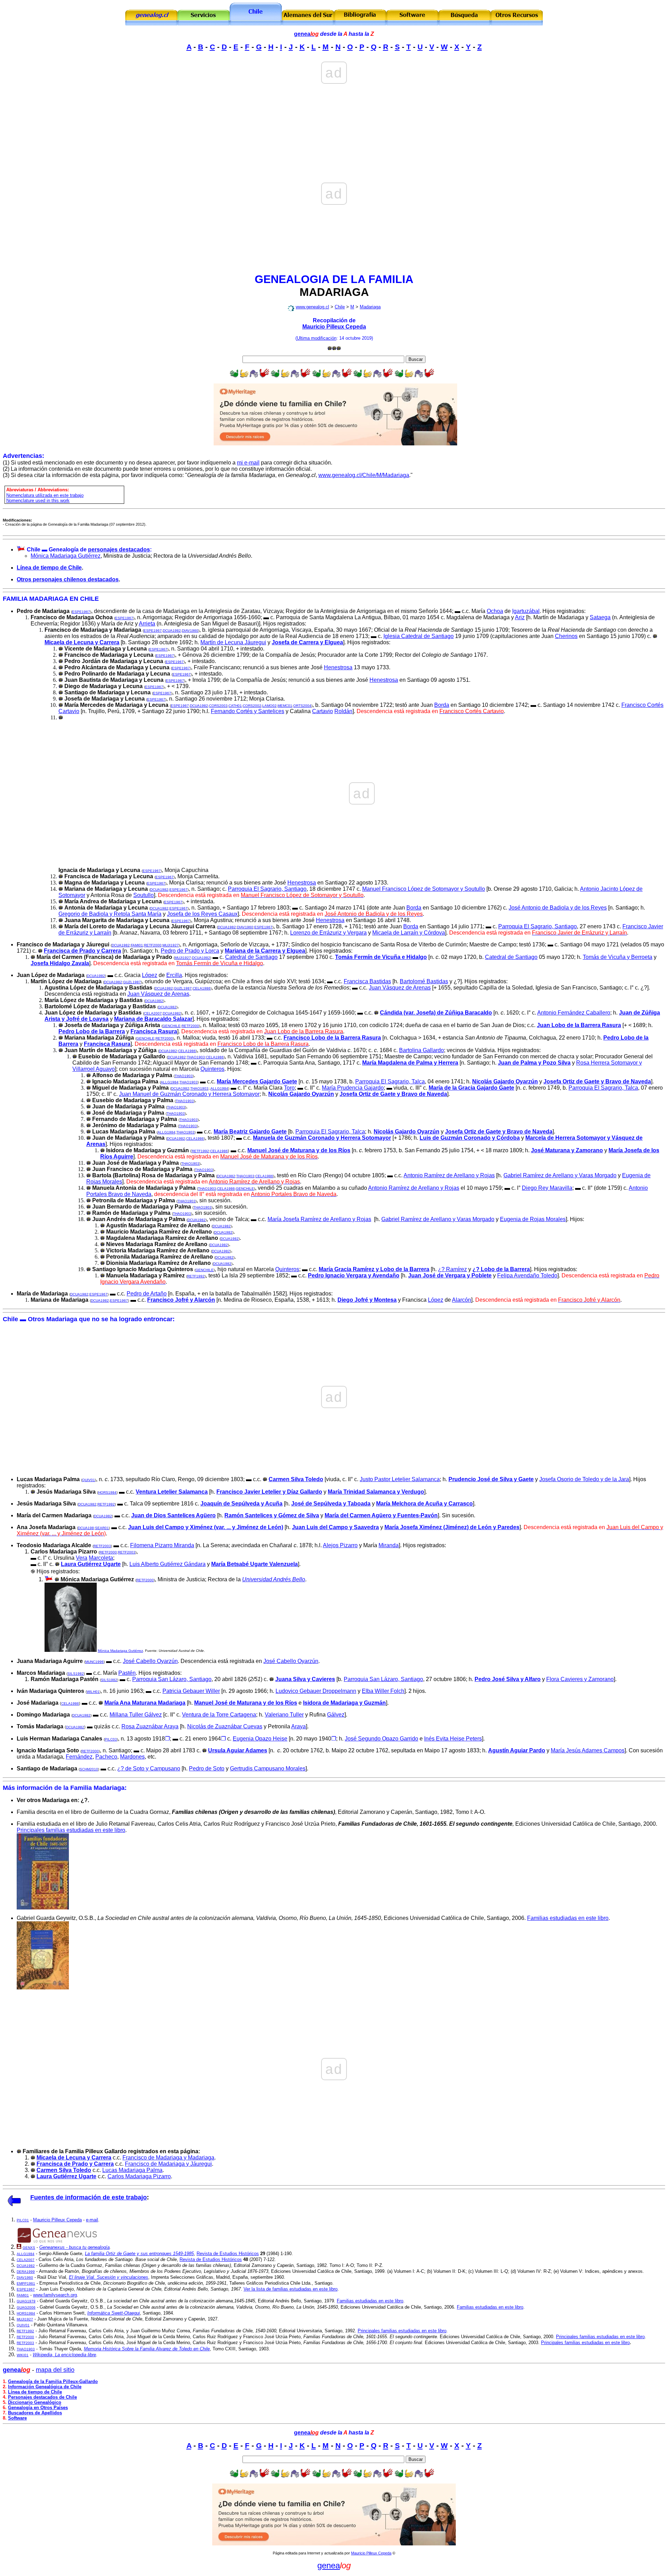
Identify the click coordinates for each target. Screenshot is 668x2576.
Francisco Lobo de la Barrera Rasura (332, 1038)
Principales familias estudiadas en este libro (71, 1830)
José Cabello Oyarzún (150, 1661)
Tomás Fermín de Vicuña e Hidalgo (381, 957)
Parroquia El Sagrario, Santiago (267, 889)
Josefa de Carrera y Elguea (307, 642)
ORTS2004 (302, 706)
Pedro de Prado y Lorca (190, 951)
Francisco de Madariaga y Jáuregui (168, 2164)
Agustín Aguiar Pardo (517, 1750)
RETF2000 (153, 945)
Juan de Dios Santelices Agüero (173, 1515)
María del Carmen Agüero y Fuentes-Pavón (381, 1515)
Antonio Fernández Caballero (574, 1013)
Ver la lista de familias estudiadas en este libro (291, 2289)
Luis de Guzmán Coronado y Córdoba (470, 1138)
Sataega (600, 617)
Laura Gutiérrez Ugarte (91, 1564)
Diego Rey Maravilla (547, 1188)
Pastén (127, 1673)
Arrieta (147, 624)
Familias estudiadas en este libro (568, 1918)
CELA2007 (153, 1013)
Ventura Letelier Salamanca (172, 1492)
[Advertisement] (334, 104)
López (150, 975)
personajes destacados (119, 550)
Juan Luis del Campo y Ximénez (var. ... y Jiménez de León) (206, 1527)
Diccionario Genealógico (35, 2402)
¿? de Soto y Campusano (149, 1769)
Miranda (389, 1545)
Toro (289, 1088)
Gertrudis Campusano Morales (268, 1769)
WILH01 (93, 1692)
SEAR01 (102, 1528)
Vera (82, 1558)
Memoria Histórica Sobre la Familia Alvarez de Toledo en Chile (147, 2349)
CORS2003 (218, 706)
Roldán (343, 711)
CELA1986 (202, 988)
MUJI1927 (171, 945)
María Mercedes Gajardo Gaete (257, 1081)
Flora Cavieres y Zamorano (580, 1679)
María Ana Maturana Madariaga (145, 1703)
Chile (340, 307)
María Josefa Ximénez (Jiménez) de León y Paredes (452, 1527)
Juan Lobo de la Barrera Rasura (579, 1025)
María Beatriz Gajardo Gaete (250, 1132)
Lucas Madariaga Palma (132, 2170)
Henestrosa (338, 667)
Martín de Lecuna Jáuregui (233, 642)
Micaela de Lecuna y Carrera (82, 642)
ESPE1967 (81, 612)
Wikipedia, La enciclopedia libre (64, 2355)
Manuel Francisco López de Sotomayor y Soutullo (424, 889)
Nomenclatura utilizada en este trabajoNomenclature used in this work (45, 498)
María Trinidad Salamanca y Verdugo (376, 1492)
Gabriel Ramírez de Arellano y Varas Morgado (560, 1175)
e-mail (92, 2220)
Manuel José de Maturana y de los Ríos (299, 1150)
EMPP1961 (26, 2283)
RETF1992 (200, 1151)
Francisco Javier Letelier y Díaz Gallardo (269, 1492)
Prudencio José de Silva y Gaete (491, 1479)
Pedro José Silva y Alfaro (508, 1679)
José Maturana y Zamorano (567, 1150)
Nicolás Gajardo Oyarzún (505, 1081)
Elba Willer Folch (383, 1691)
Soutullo (144, 895)
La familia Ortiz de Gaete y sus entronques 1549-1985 (139, 2254)
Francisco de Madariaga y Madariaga (168, 2158)
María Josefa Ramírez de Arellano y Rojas (319, 1219)
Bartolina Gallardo (422, 1050)
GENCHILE (172, 1026)
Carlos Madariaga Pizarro (139, 2176)
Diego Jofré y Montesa (367, 1300)
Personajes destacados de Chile (42, 2397)
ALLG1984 (170, 1082)
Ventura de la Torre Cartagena (219, 1715)
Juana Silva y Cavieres (305, 1679)
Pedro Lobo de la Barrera (92, 1031)
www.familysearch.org (55, 2295)
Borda (442, 705)
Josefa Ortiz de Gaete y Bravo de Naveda (499, 1132)
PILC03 (111, 1739)
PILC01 (23, 2220)
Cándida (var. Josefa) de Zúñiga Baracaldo (436, 1013)
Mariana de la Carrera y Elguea (265, 951)
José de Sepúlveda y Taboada (331, 1504)
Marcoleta (101, 1558)
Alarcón (462, 1300)
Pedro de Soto (207, 1769)
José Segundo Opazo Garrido (381, 1739)
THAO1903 (196, 1057)
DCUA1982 (172, 631)
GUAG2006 (26, 2307)
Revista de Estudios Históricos (228, 2254)
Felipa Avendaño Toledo (527, 1275)
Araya (299, 1726)
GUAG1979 (26, 2301)
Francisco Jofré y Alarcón (181, 1300)
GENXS (29, 2248)
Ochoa (495, 611)
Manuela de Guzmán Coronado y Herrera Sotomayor (322, 1138)
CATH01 (235, 706)
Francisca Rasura (154, 1031)
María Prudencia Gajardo (353, 1088)
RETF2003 (102, 1546)
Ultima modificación (317, 338)
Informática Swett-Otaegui (114, 2313)
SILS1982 (76, 1674)
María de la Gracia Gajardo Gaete (471, 1088)
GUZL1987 (132, 982)
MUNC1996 (94, 1662)
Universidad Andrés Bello (274, 1579)
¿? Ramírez (452, 1269)
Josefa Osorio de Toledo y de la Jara (584, 1479)
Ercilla (174, 975)
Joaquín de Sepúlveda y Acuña (241, 1504)
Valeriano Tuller (284, 1715)
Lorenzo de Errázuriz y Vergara (328, 933)
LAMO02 (269, 706)
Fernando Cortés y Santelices (248, 711)
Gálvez (336, 1715)
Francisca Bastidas (367, 981)
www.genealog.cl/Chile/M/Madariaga (364, 475)
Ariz (520, 617)
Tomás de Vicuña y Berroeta (618, 957)
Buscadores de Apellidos (35, 2413)
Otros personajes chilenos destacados (68, 579)
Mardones (132, 1757)
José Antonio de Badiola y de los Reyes (558, 908)
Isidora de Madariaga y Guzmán (344, 1703)
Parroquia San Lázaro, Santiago (172, 1679)
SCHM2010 (89, 1769)
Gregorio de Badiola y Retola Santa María (110, 914)
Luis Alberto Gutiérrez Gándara (168, 1564)
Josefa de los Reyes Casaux (202, 914)
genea (306, 34)
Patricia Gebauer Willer (191, 1691)
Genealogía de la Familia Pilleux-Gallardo (53, 2381)
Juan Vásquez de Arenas (400, 988)
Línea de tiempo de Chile (49, 568)
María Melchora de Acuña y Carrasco (424, 1504)
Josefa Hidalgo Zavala (60, 963)
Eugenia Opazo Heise (260, 1739)
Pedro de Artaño (147, 1294)
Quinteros (212, 1069)
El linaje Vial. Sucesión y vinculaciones (109, 2277)
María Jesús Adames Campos (588, 1750)
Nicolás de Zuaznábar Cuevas (225, 1726)
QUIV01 (89, 1480)
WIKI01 (23, 2355)
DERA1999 (26, 2272)
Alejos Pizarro (340, 1545)
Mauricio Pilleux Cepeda (334, 327)
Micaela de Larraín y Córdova (409, 933)
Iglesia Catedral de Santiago (419, 636)
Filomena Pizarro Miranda (162, 1545)
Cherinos (566, 636)
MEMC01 (285, 706)
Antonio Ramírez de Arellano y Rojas (449, 1175)
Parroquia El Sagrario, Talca (390, 1081)
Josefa (597, 1081)
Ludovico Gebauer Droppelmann (316, 1691)
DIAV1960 (190, 631)
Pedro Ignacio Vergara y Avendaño (354, 1275)
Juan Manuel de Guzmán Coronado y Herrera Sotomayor (189, 1094)
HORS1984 (107, 1492)
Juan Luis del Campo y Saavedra (335, 1527)
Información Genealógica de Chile (45, 2387)
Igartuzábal (526, 611)
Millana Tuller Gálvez (136, 1715)
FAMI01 (137, 945)
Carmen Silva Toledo (296, 1479)
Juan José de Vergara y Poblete (450, 1275)
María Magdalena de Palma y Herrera (410, 1063)
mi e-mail (248, 463)
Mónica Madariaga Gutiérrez (66, 556)
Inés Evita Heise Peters (453, 1739)
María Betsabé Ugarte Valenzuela (255, 1564)
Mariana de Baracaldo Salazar (153, 1019)
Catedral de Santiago (251, 957)
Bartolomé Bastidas (424, 981)
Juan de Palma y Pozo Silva (534, 1063)
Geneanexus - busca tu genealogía (74, 2247)
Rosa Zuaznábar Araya (150, 1726)
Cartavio (323, 711)
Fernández (79, 1757)
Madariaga (370, 307)
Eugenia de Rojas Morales (533, 1219)
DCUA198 (86, 1528)
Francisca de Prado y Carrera (82, 951)
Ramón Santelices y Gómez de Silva (272, 1515)
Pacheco (106, 1757)
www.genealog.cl (312, 307)
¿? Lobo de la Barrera (501, 1269)
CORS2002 (252, 706)
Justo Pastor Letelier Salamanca (400, 1479)
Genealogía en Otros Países (38, 2408)
